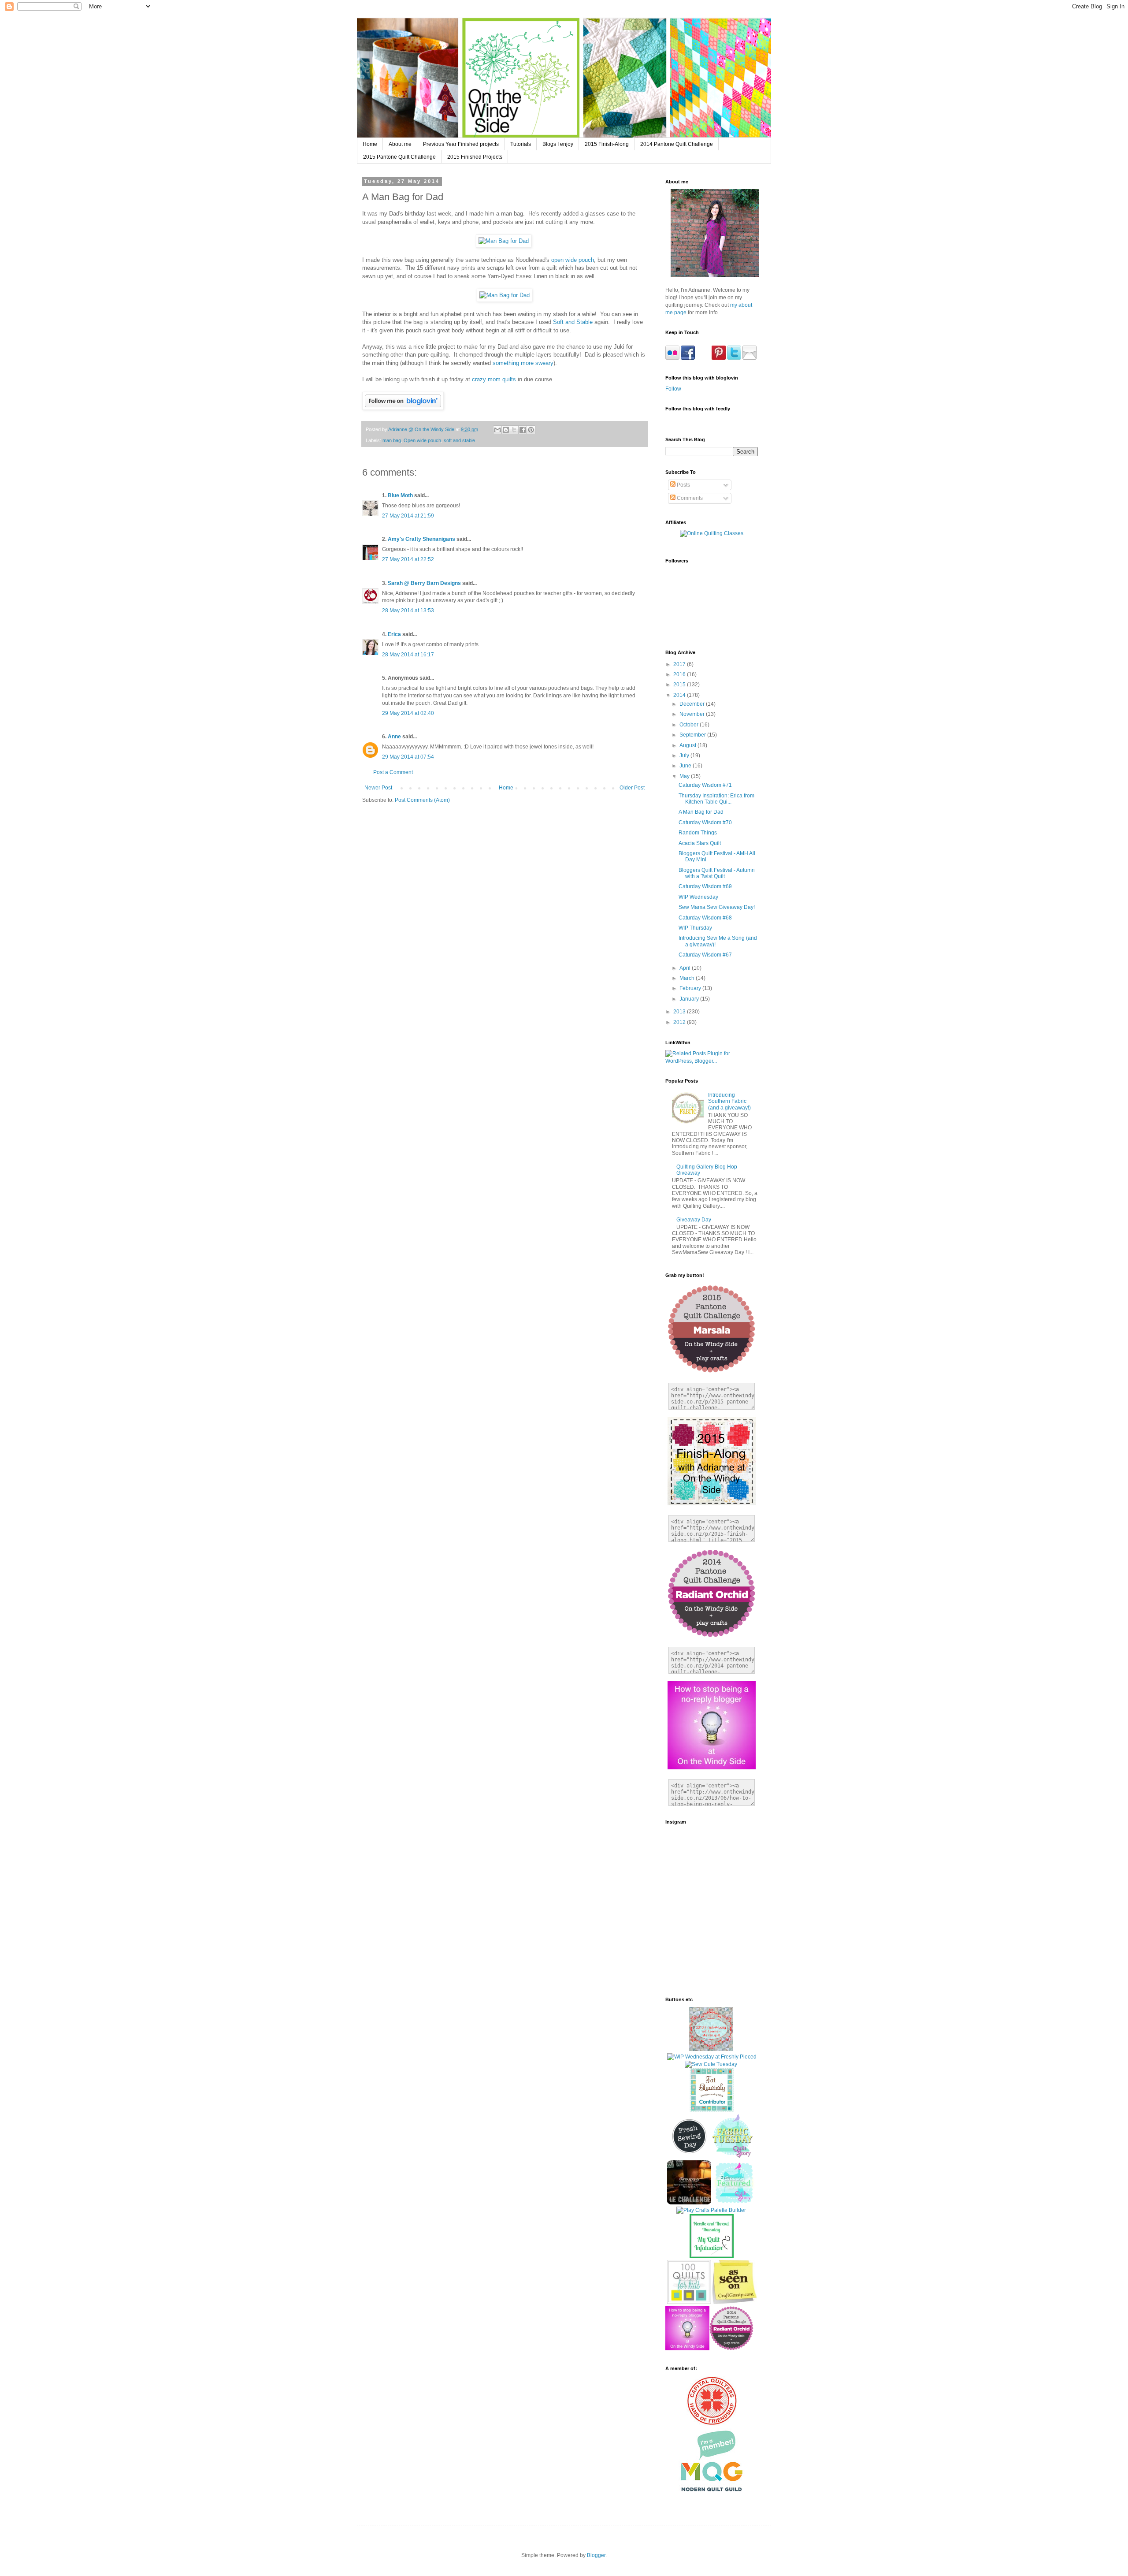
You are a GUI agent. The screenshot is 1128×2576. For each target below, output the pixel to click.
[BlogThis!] (506, 430)
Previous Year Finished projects (461, 144)
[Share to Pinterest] (531, 430)
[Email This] (497, 430)
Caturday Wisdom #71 (705, 785)
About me (400, 144)
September (693, 735)
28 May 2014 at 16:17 (408, 655)
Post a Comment (393, 772)
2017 (680, 664)
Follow (673, 389)
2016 (680, 674)
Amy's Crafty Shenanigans (421, 539)
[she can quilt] (711, 2049)
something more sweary (523, 363)
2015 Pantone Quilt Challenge (399, 157)
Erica (394, 634)
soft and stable (459, 440)
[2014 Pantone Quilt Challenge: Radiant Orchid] (731, 2349)
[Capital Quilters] (712, 2424)
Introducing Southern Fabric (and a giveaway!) (729, 1101)
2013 (680, 1012)
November (693, 714)
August (688, 745)
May (685, 776)
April (686, 968)
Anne (394, 737)
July (685, 756)
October (690, 725)
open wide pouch (573, 260)
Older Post (632, 788)
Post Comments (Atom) (422, 800)
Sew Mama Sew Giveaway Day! (717, 907)
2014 (680, 695)
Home (370, 144)
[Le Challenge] (689, 2203)
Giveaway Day (694, 1220)
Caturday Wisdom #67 (705, 955)
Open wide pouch (422, 440)
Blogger (596, 2555)
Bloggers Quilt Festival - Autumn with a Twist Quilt (717, 873)
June (686, 766)
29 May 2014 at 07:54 (408, 757)
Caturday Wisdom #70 (705, 823)
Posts (683, 485)
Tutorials (521, 144)
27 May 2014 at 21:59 (408, 516)
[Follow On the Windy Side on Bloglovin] (403, 408)
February (691, 988)
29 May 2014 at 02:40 (408, 713)
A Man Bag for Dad (701, 812)
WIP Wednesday (698, 897)
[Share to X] (514, 430)
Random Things (698, 833)
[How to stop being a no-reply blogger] (687, 2349)
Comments (689, 498)
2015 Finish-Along (607, 144)
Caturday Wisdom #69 (705, 886)
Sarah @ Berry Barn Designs (424, 583)
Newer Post (378, 788)
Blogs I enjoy (558, 144)
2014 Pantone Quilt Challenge (677, 144)
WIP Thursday (695, 928)
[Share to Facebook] (523, 430)
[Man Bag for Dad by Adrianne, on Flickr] (504, 241)
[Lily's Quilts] (689, 2156)
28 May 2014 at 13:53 (408, 610)
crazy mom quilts (494, 379)
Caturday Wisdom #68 (705, 918)
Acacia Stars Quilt (700, 843)
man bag (392, 440)
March (688, 978)
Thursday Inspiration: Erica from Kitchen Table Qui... (716, 799)
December (693, 704)
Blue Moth (400, 495)
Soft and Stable (573, 322)
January (690, 999)
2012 (680, 1022)
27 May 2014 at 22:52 (408, 559)
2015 (680, 685)
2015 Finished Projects (475, 157)
